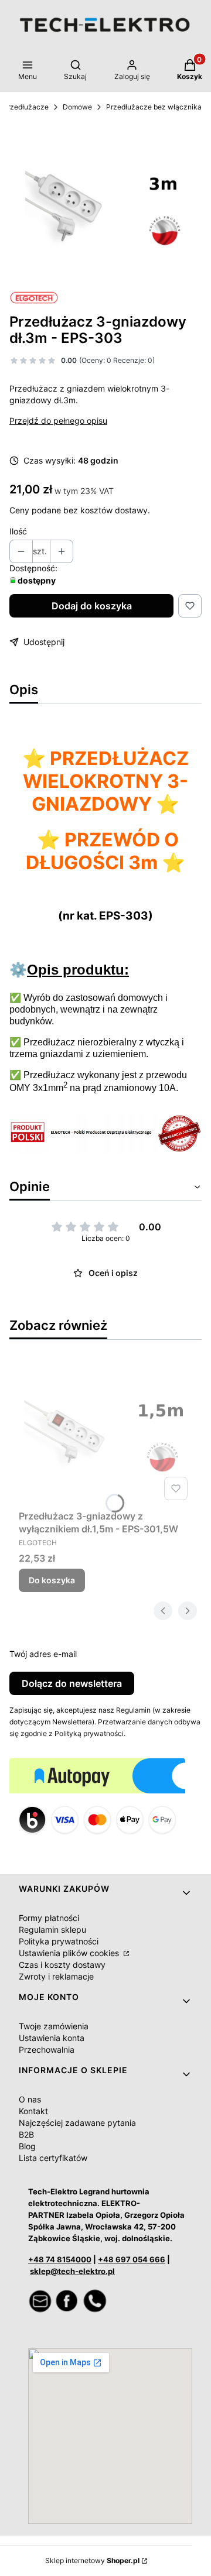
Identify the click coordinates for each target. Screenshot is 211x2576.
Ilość (18, 531)
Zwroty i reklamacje (56, 1976)
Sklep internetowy (92, 2560)
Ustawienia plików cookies (70, 1953)
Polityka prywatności (59, 1941)
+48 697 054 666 (132, 2259)
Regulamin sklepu (52, 1930)
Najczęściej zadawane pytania (77, 2123)
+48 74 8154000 (60, 2259)
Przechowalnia (47, 2050)
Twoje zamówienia (54, 2026)
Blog (27, 2146)
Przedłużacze (26, 107)
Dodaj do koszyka (92, 606)
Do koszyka (52, 1580)
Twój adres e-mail (43, 1654)
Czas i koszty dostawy (62, 1965)
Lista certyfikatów (53, 2158)
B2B (26, 2134)
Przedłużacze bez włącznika (154, 107)
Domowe (77, 107)
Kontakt (33, 2111)
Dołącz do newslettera (72, 1683)
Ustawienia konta (52, 2038)
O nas (30, 2099)
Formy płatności (49, 1918)
